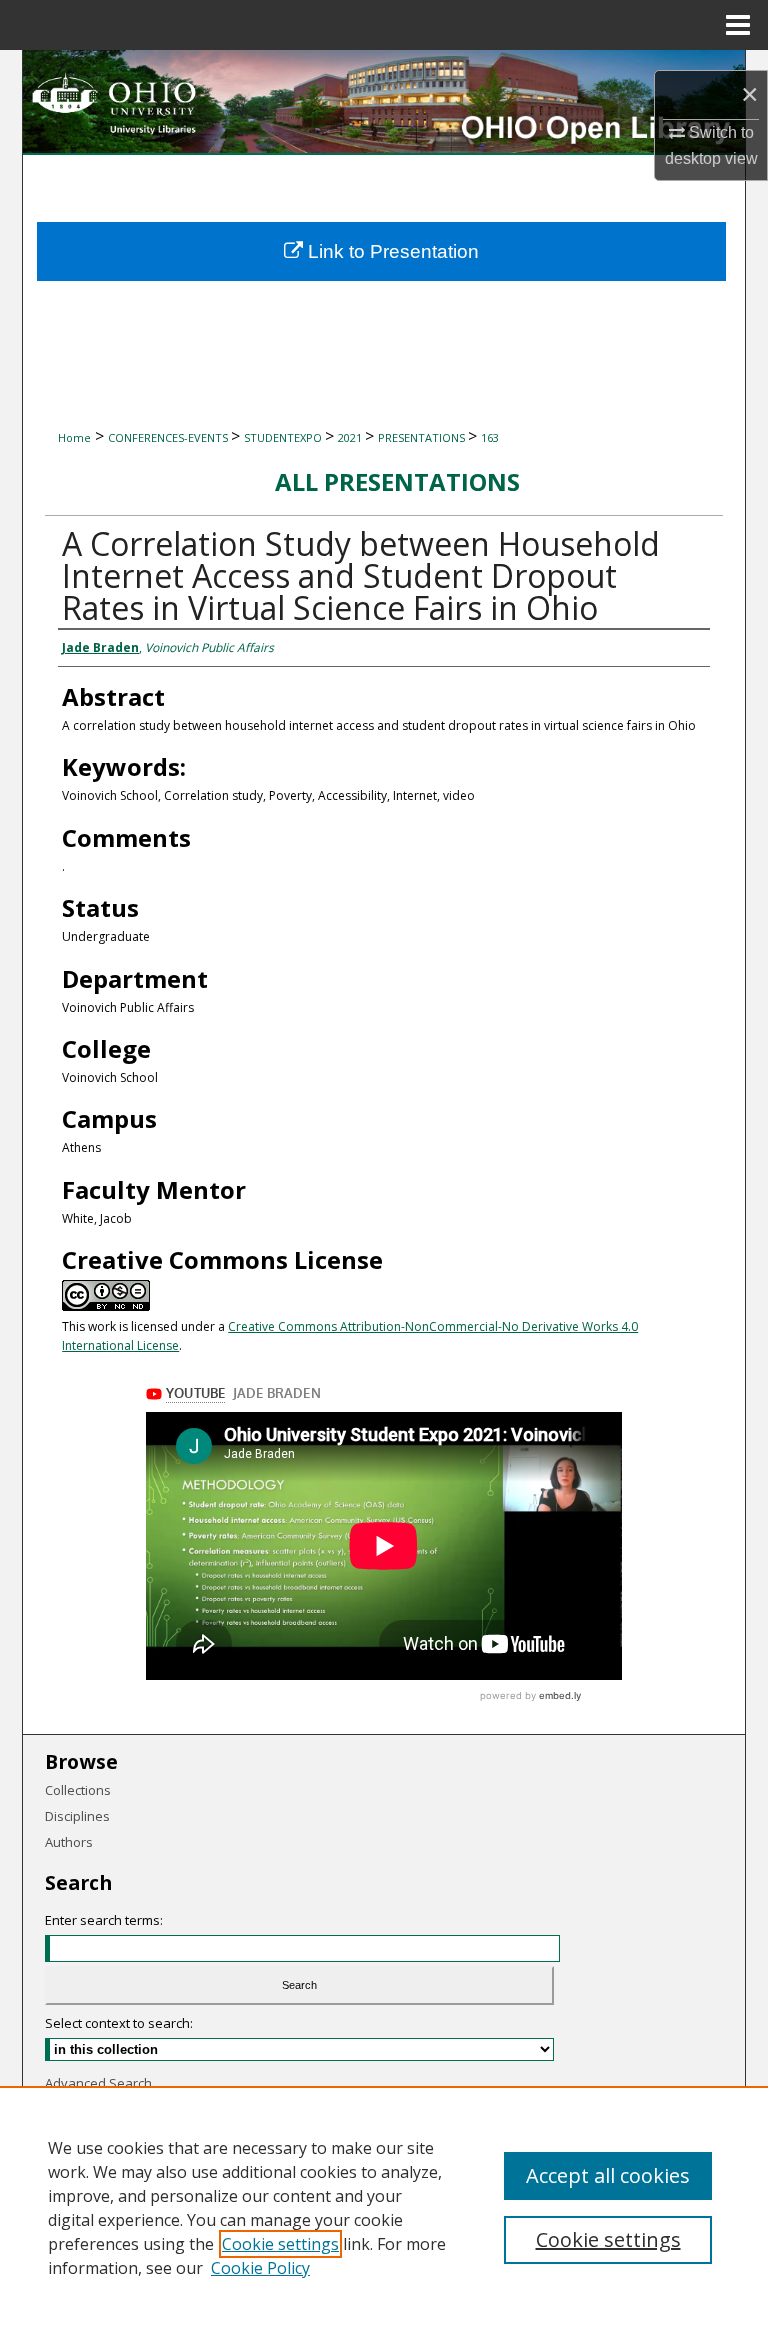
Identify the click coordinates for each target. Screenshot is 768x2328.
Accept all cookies (608, 2175)
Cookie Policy (260, 2268)
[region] (384, 2207)
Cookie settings (280, 2244)
